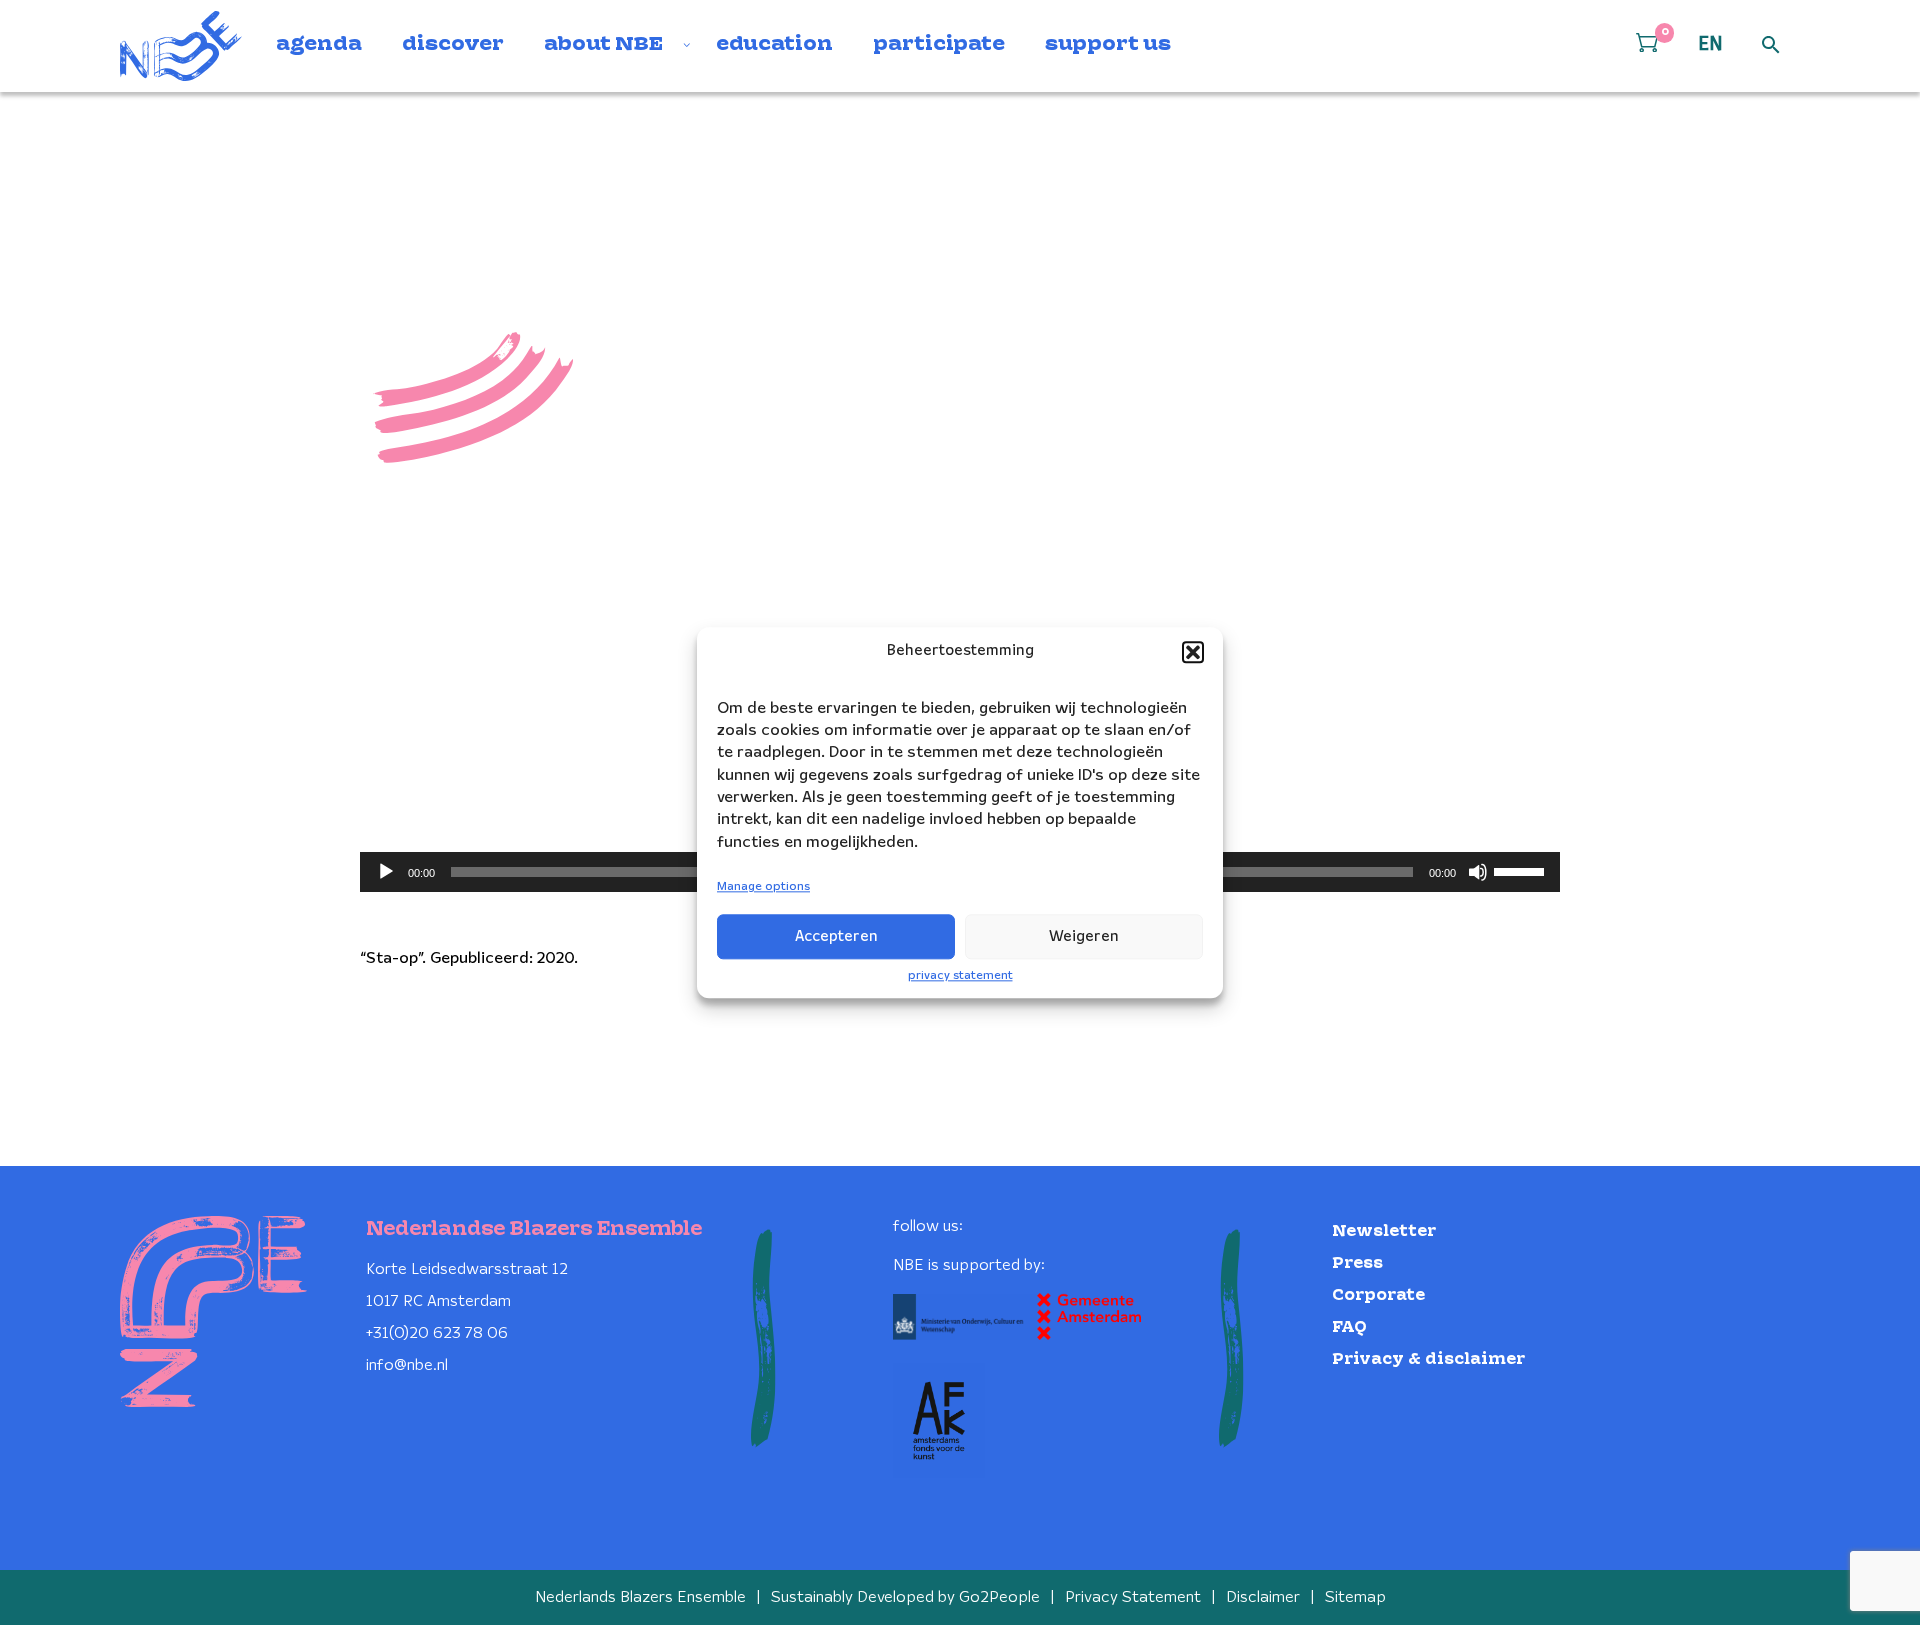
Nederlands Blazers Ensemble (640, 1597)
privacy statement (960, 975)
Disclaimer (1263, 1597)
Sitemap (1355, 1597)
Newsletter (1384, 1231)
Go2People (999, 1597)
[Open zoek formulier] (1771, 46)
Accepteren (836, 937)
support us (1108, 45)
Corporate (1378, 1295)
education (774, 45)
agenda (319, 45)
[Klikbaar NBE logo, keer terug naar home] (181, 46)
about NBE (603, 45)
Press (1357, 1263)
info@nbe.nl (407, 1365)
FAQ (1349, 1327)
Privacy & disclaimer (1428, 1359)
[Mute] (1478, 872)
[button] (1193, 652)
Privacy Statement (1133, 1597)
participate (939, 45)
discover (453, 45)
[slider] (1522, 870)
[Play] (386, 872)
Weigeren (1084, 937)
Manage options (763, 887)
